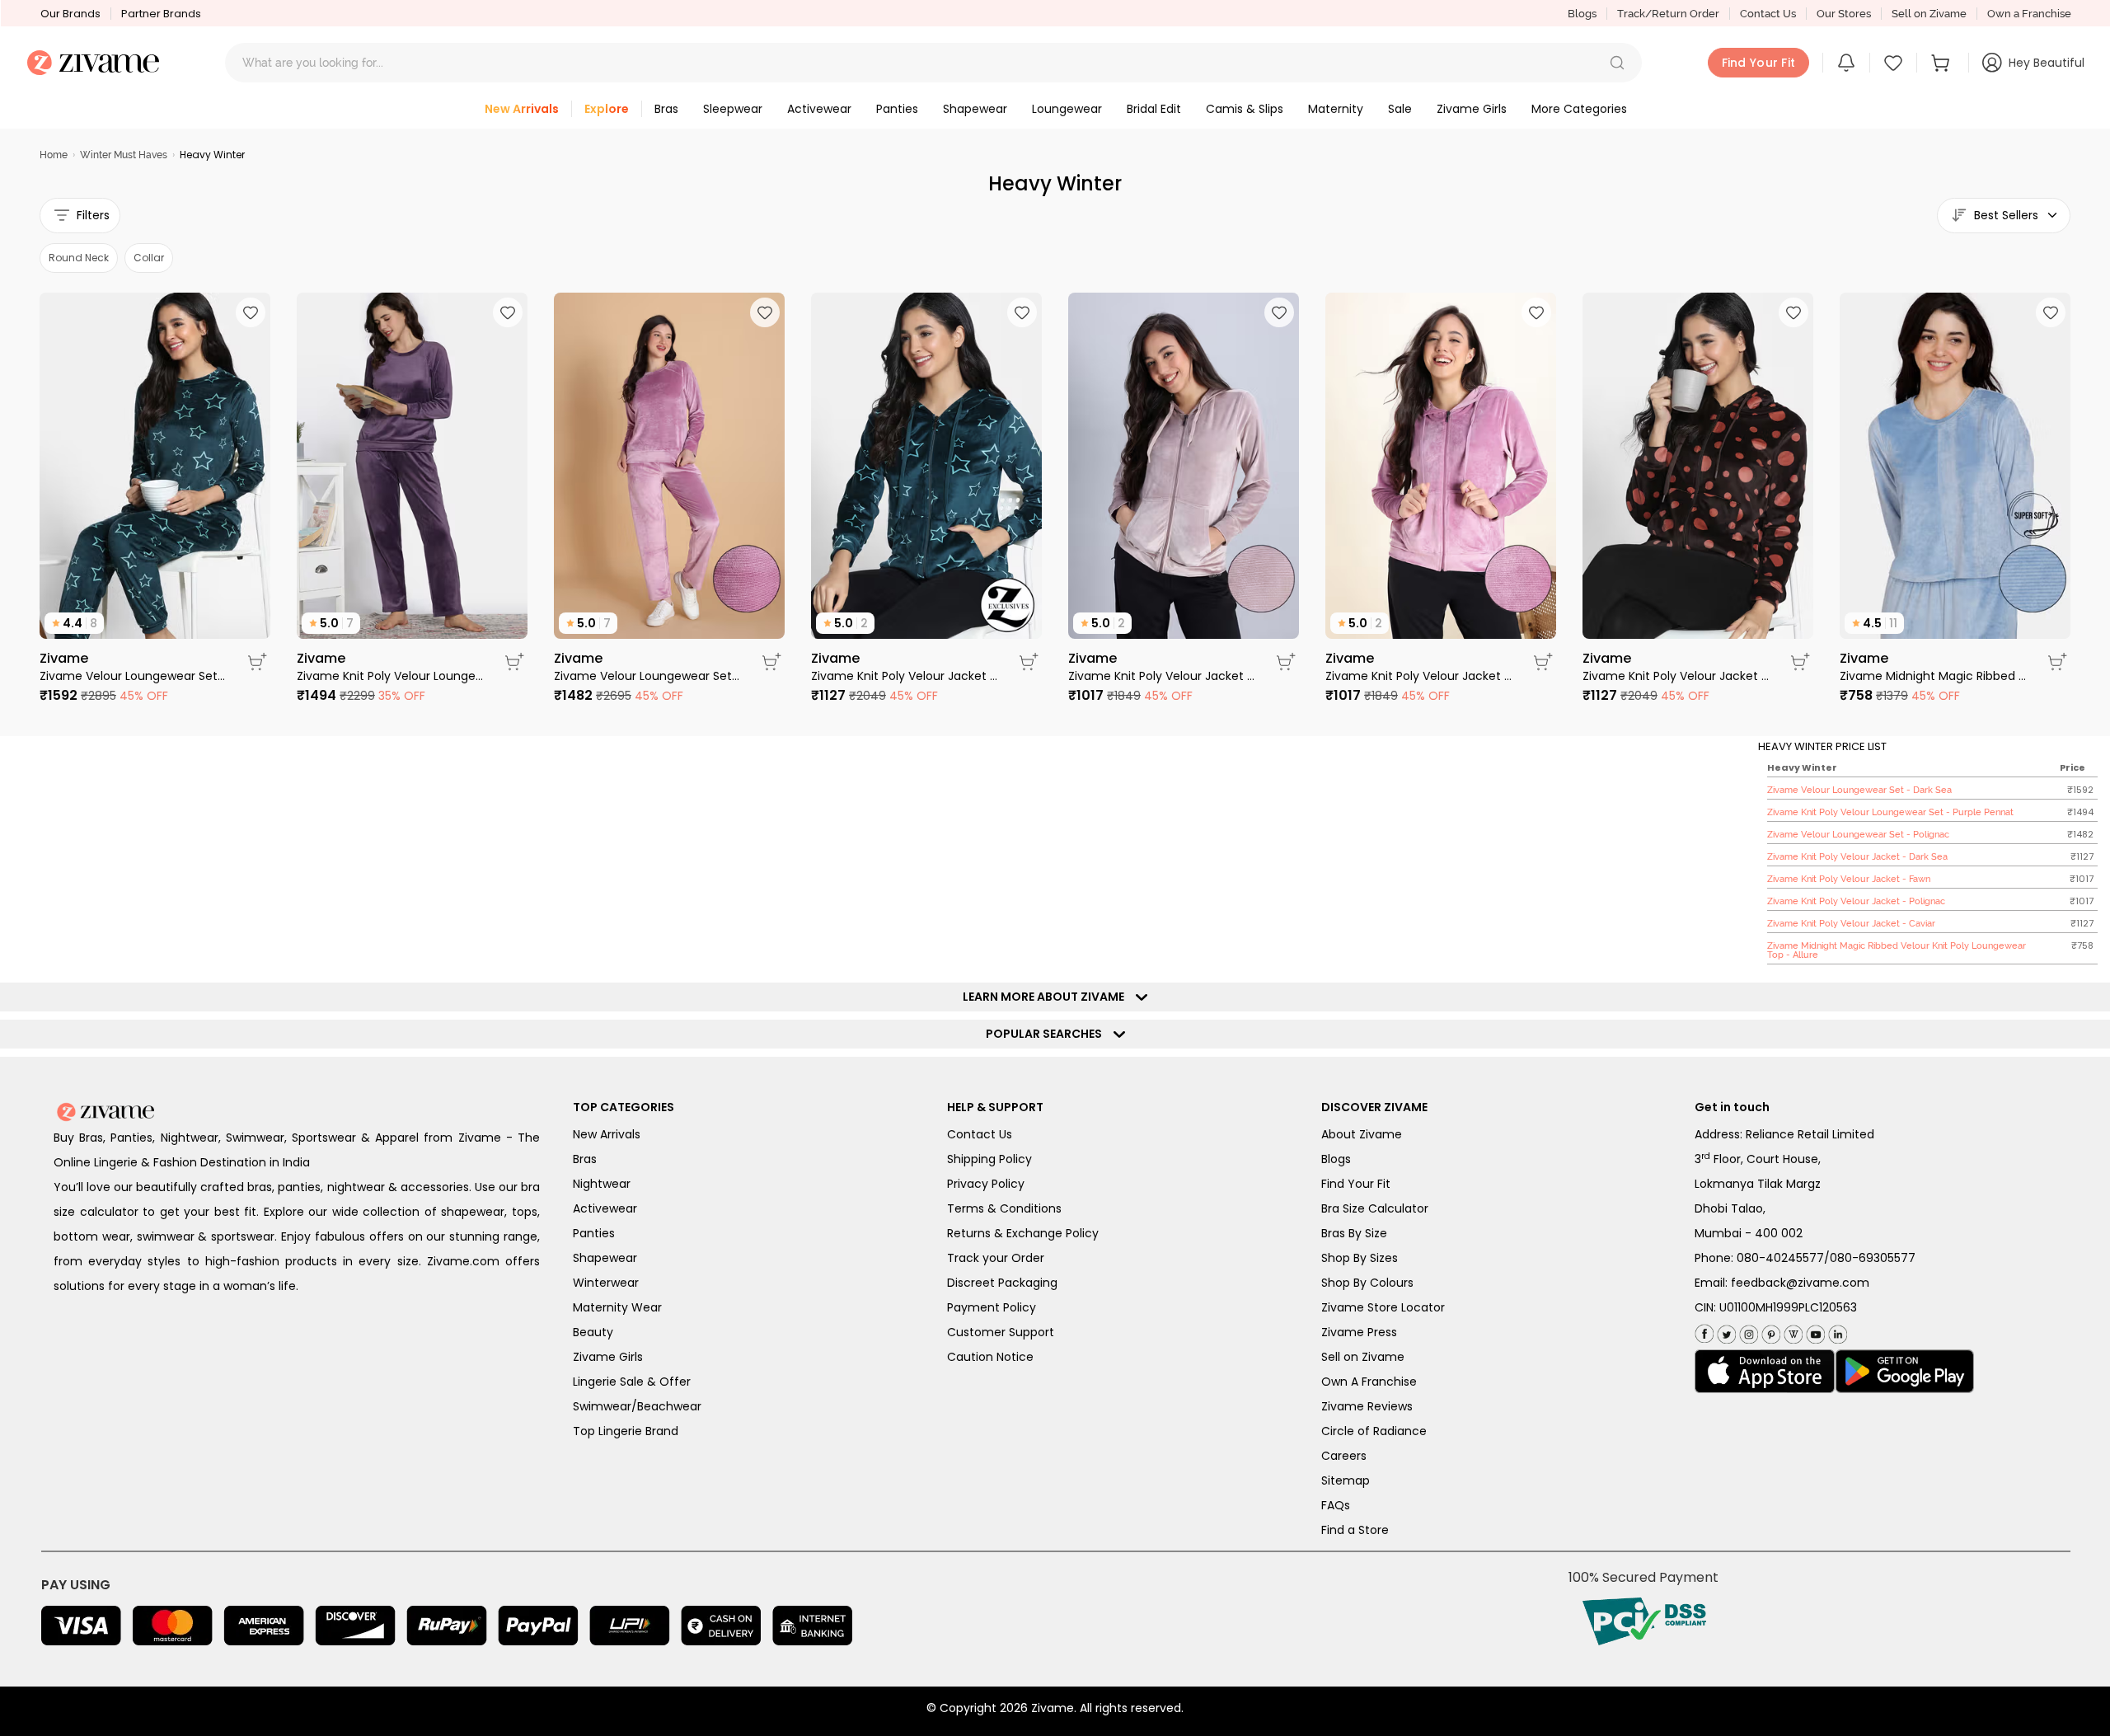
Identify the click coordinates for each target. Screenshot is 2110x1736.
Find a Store (1355, 1530)
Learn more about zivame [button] (1047, 997)
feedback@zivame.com (1800, 1283)
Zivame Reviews (1367, 1406)
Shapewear (605, 1258)
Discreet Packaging (1002, 1283)
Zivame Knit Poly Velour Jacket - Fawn (1162, 676)
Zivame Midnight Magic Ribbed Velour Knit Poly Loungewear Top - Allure (1934, 676)
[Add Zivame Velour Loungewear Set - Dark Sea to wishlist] (251, 312)
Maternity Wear (617, 1307)
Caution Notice (990, 1357)
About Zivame (1362, 1134)
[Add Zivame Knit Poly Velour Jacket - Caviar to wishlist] (1793, 312)
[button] (1617, 63)
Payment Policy (992, 1307)
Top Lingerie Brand (626, 1431)
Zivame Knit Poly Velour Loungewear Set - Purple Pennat (391, 676)
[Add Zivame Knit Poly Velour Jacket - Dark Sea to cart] (1029, 662)
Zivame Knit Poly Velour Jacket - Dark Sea (905, 676)
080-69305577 (1873, 1258)
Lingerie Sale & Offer (632, 1382)
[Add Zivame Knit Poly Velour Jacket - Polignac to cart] (1543, 662)
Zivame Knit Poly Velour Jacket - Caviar (1676, 676)
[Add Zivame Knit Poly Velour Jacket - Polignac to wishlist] (1536, 312)
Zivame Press (1359, 1332)
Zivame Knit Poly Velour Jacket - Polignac (1419, 676)
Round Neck (79, 258)
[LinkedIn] (1836, 1331)
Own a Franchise (2029, 14)
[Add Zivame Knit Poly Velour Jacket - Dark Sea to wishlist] (1022, 312)
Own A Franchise (1369, 1382)
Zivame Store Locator (1383, 1307)
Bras (585, 1159)
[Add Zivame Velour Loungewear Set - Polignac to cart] (771, 662)
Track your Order (996, 1258)
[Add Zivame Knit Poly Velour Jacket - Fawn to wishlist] (1279, 312)
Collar (149, 258)
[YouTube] (1814, 1331)
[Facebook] (1704, 1332)
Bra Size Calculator (1375, 1208)
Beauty (593, 1332)
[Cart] (1943, 63)
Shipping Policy (989, 1159)
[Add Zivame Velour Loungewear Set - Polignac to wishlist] (765, 312)
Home (54, 155)
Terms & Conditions (1004, 1208)
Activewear (605, 1208)
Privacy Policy (986, 1184)
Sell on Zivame (1929, 14)
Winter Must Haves (124, 155)
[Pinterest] (1769, 1331)
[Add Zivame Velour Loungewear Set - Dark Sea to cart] (257, 662)
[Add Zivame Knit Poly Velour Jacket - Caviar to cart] (1800, 662)
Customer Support (1001, 1332)
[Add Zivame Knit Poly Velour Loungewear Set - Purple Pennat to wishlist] (508, 312)
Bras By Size (1354, 1233)
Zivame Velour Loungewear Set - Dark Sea (134, 676)
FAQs (1336, 1505)
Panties (594, 1233)
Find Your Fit (1356, 1184)
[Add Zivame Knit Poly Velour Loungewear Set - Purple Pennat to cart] (514, 662)
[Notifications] (1846, 63)
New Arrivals (607, 1134)
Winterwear (606, 1283)
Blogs (1582, 14)
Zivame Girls (608, 1357)
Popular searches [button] (1048, 1034)
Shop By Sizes (1360, 1258)
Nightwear (602, 1184)
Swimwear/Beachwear (637, 1406)
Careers (1344, 1456)
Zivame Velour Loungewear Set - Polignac (648, 676)
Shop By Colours (1367, 1283)
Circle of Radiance (1374, 1431)
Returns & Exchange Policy (1023, 1233)
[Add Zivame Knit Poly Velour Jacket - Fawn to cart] (1286, 662)
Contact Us (1768, 14)
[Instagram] (1747, 1331)
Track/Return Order (1668, 14)
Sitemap (1346, 1480)
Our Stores (1844, 14)
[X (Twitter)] (1725, 1331)
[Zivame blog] (1791, 1331)
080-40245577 (1780, 1258)
